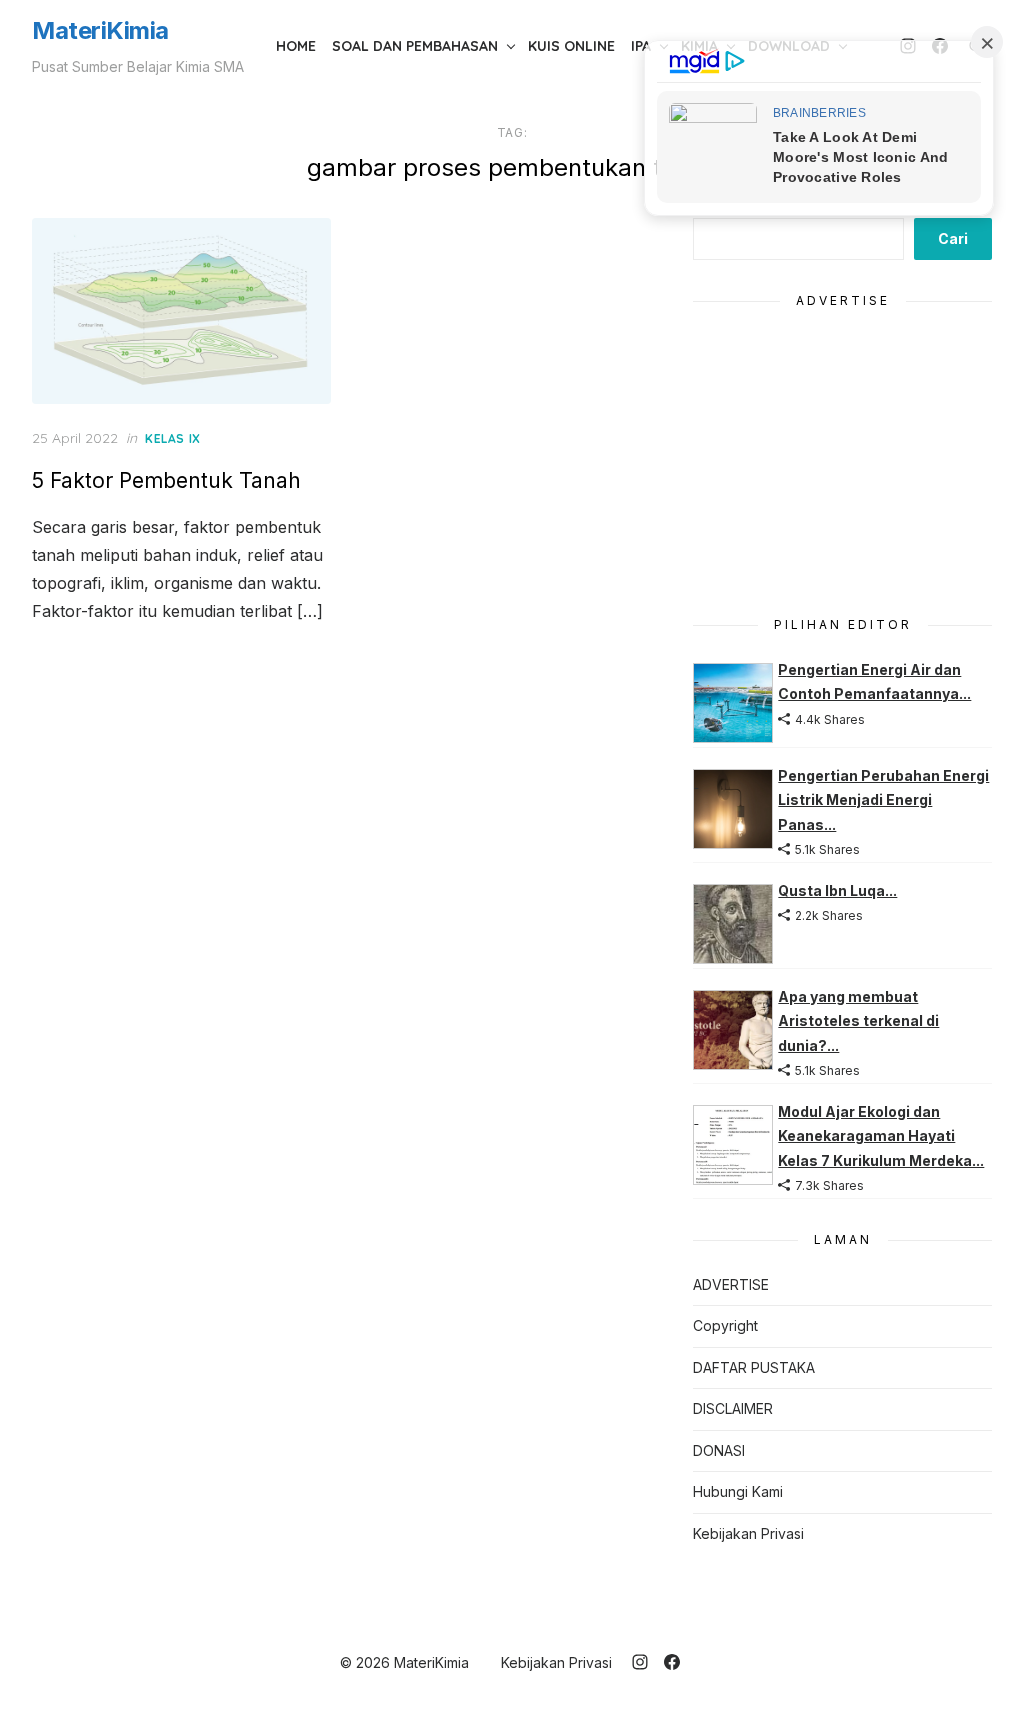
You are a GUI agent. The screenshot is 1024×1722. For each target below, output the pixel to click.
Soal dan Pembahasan (415, 46)
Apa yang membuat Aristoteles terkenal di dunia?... (858, 1021)
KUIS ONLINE (571, 46)
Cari (953, 238)
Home (296, 46)
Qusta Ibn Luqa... (837, 890)
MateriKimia (100, 30)
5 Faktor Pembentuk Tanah (166, 480)
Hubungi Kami (738, 1491)
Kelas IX (173, 438)
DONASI (719, 1450)
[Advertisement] (842, 459)
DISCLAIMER (733, 1408)
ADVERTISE (731, 1284)
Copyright (725, 1325)
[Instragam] (640, 1662)
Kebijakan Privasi (748, 1533)
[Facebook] (672, 1662)
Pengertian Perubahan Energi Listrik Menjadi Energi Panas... (883, 800)
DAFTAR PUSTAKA (754, 1367)
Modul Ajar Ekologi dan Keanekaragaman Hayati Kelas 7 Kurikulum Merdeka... (881, 1136)
